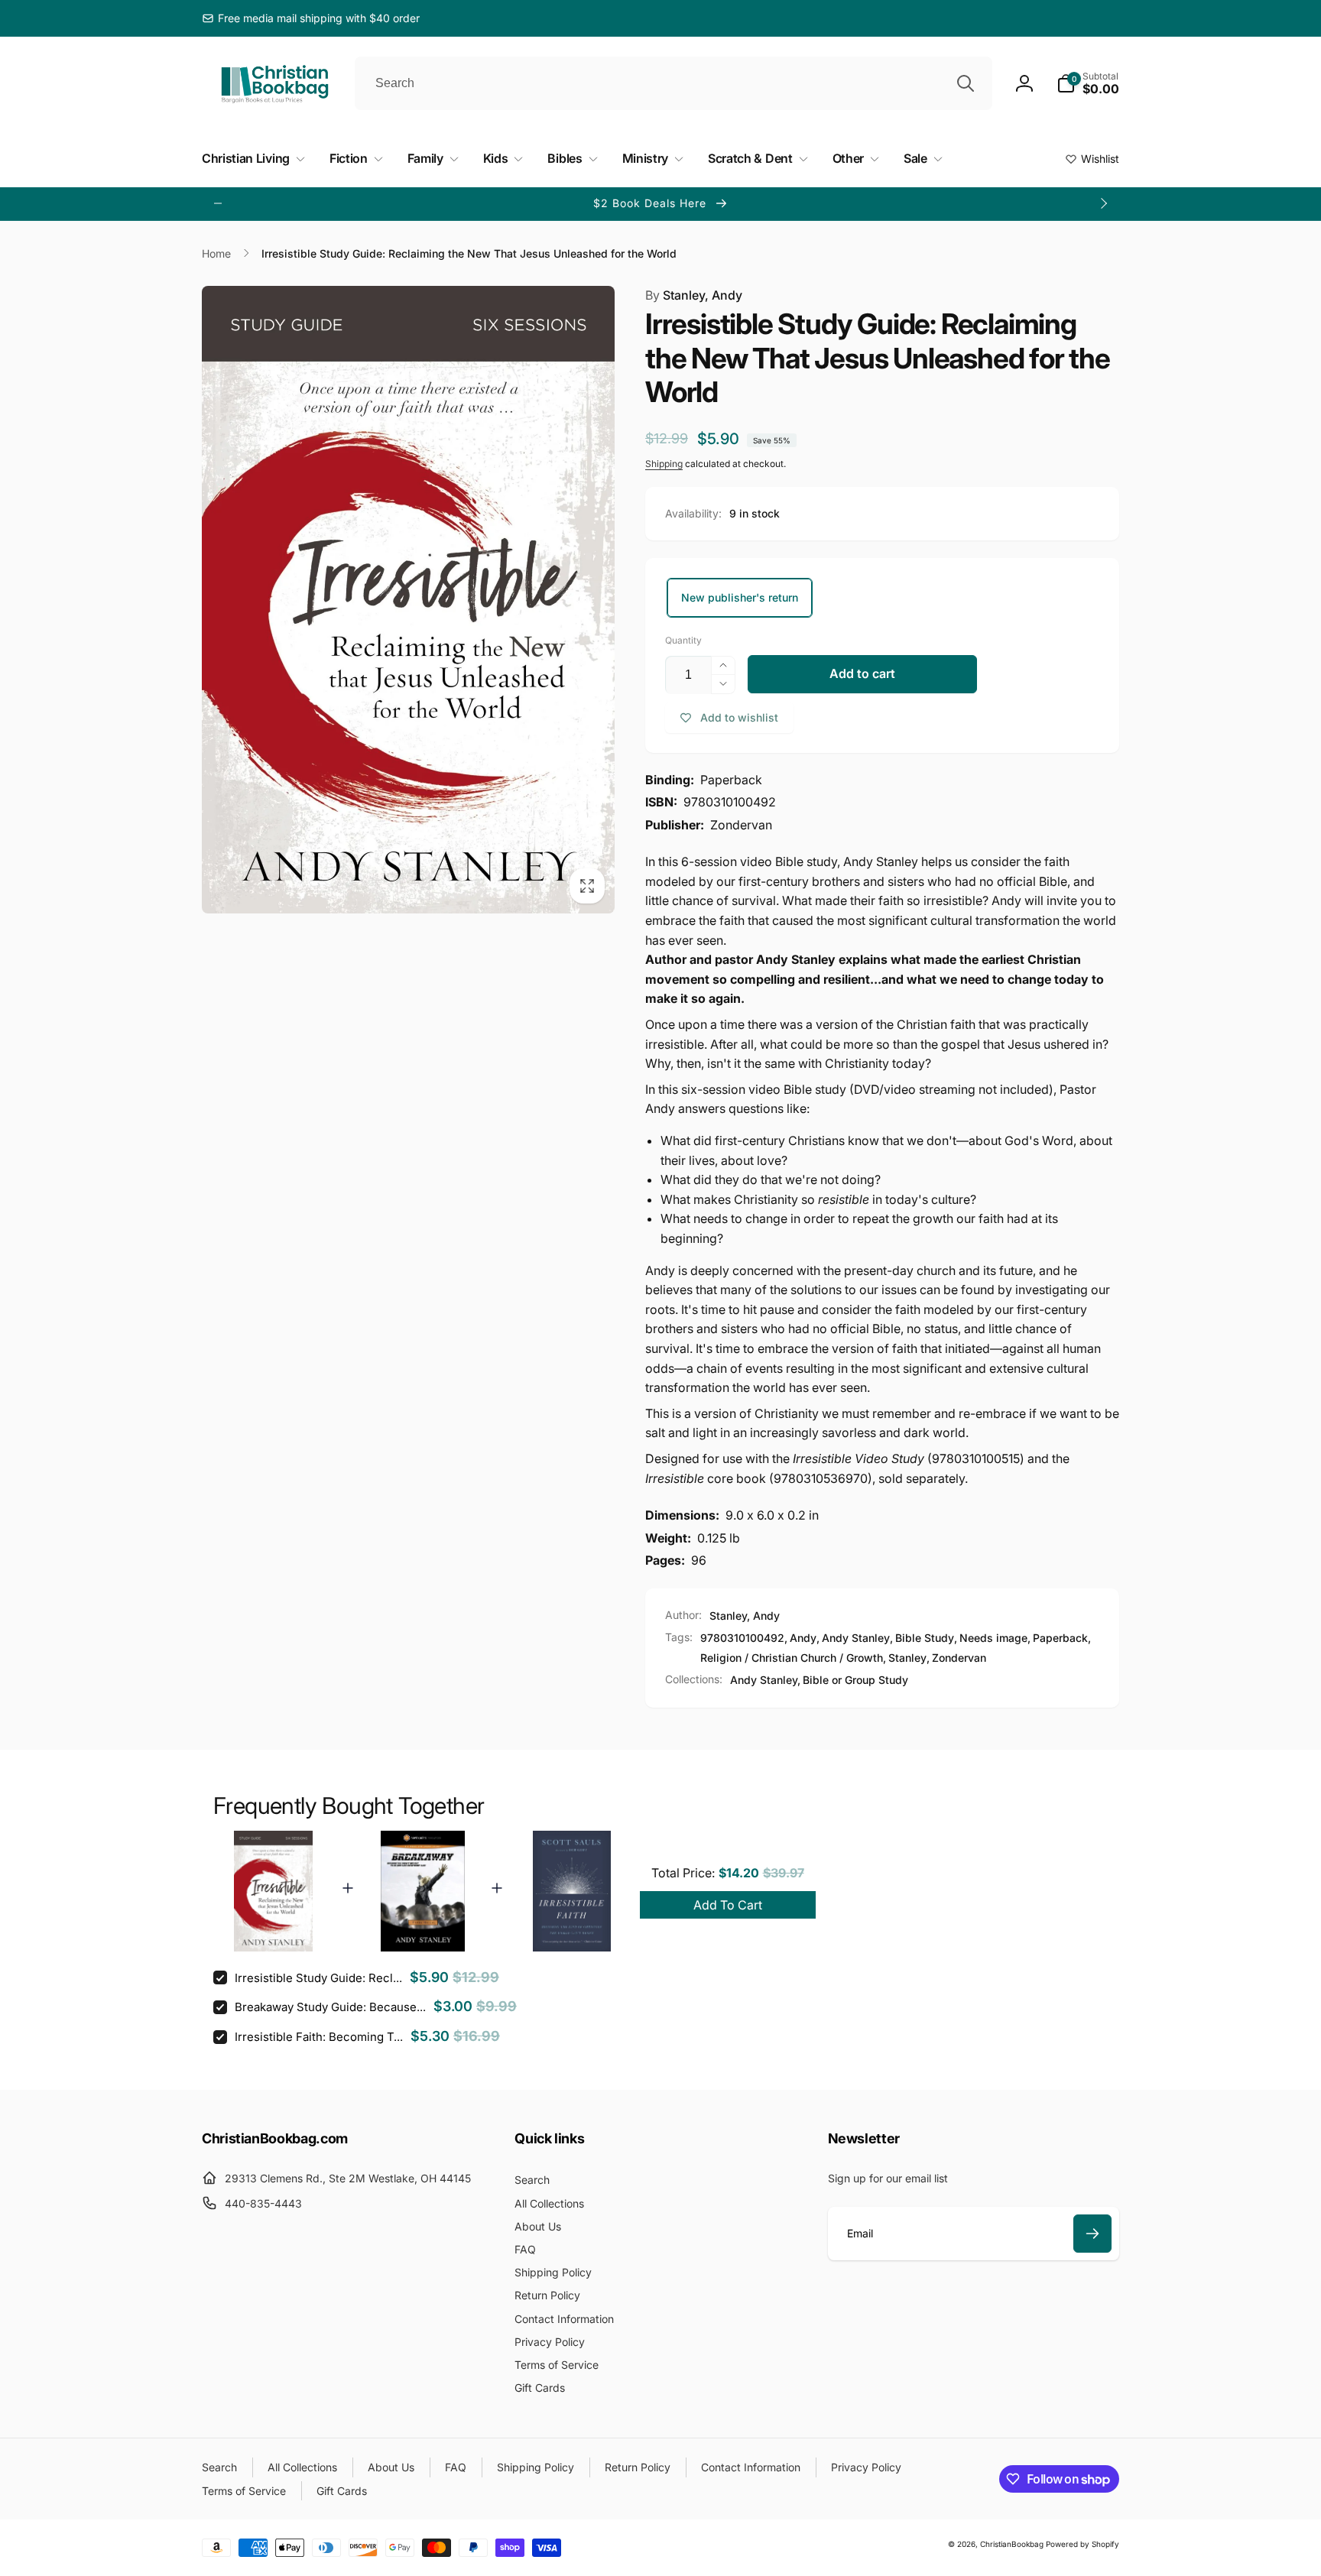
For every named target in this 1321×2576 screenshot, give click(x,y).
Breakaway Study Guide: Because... (330, 2007)
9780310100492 (742, 1638)
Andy (803, 1638)
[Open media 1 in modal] (408, 600)
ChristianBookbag (1012, 2544)
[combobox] (673, 83)
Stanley (907, 1658)
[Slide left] (218, 203)
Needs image (993, 1638)
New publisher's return (740, 597)
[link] (311, 18)
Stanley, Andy (694, 295)
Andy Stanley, (765, 1680)
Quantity (683, 640)
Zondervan (959, 1658)
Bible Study (925, 1638)
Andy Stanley (856, 1638)
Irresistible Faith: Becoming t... (319, 2037)
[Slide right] (1103, 203)
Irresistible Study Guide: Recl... (318, 1978)
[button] (1088, 83)
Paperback (1060, 1638)
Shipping (664, 464)
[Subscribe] (1092, 2234)
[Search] (966, 83)
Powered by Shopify (1082, 2544)
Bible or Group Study (855, 1680)
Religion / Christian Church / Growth (792, 1658)
